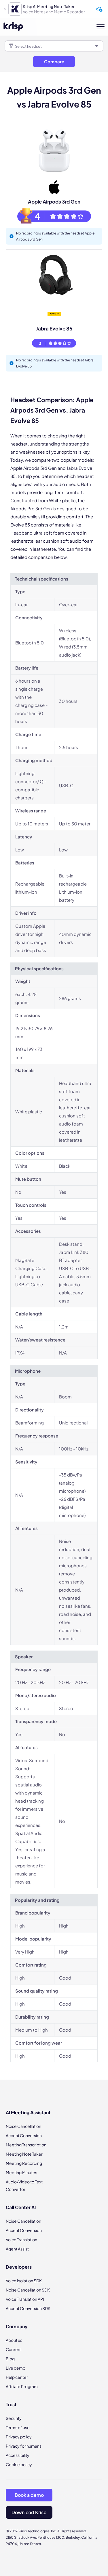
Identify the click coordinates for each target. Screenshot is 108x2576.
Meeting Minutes (21, 2172)
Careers (14, 2349)
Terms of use (18, 2427)
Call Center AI (21, 2207)
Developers (19, 2267)
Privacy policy (19, 2437)
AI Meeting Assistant (28, 2112)
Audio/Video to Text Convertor (24, 2185)
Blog (10, 2359)
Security (14, 2418)
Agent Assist (17, 2249)
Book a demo (29, 2495)
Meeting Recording (24, 2163)
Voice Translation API (25, 2299)
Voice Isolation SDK (24, 2281)
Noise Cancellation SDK (28, 2290)
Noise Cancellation (23, 2126)
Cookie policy (19, 2464)
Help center (17, 2377)
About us (14, 2340)
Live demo (16, 2368)
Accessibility (18, 2455)
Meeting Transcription (26, 2145)
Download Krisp (29, 2512)
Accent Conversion (24, 2135)
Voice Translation (21, 2239)
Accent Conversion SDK (28, 2308)
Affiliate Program (22, 2386)
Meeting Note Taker (24, 2154)
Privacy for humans (24, 2446)
